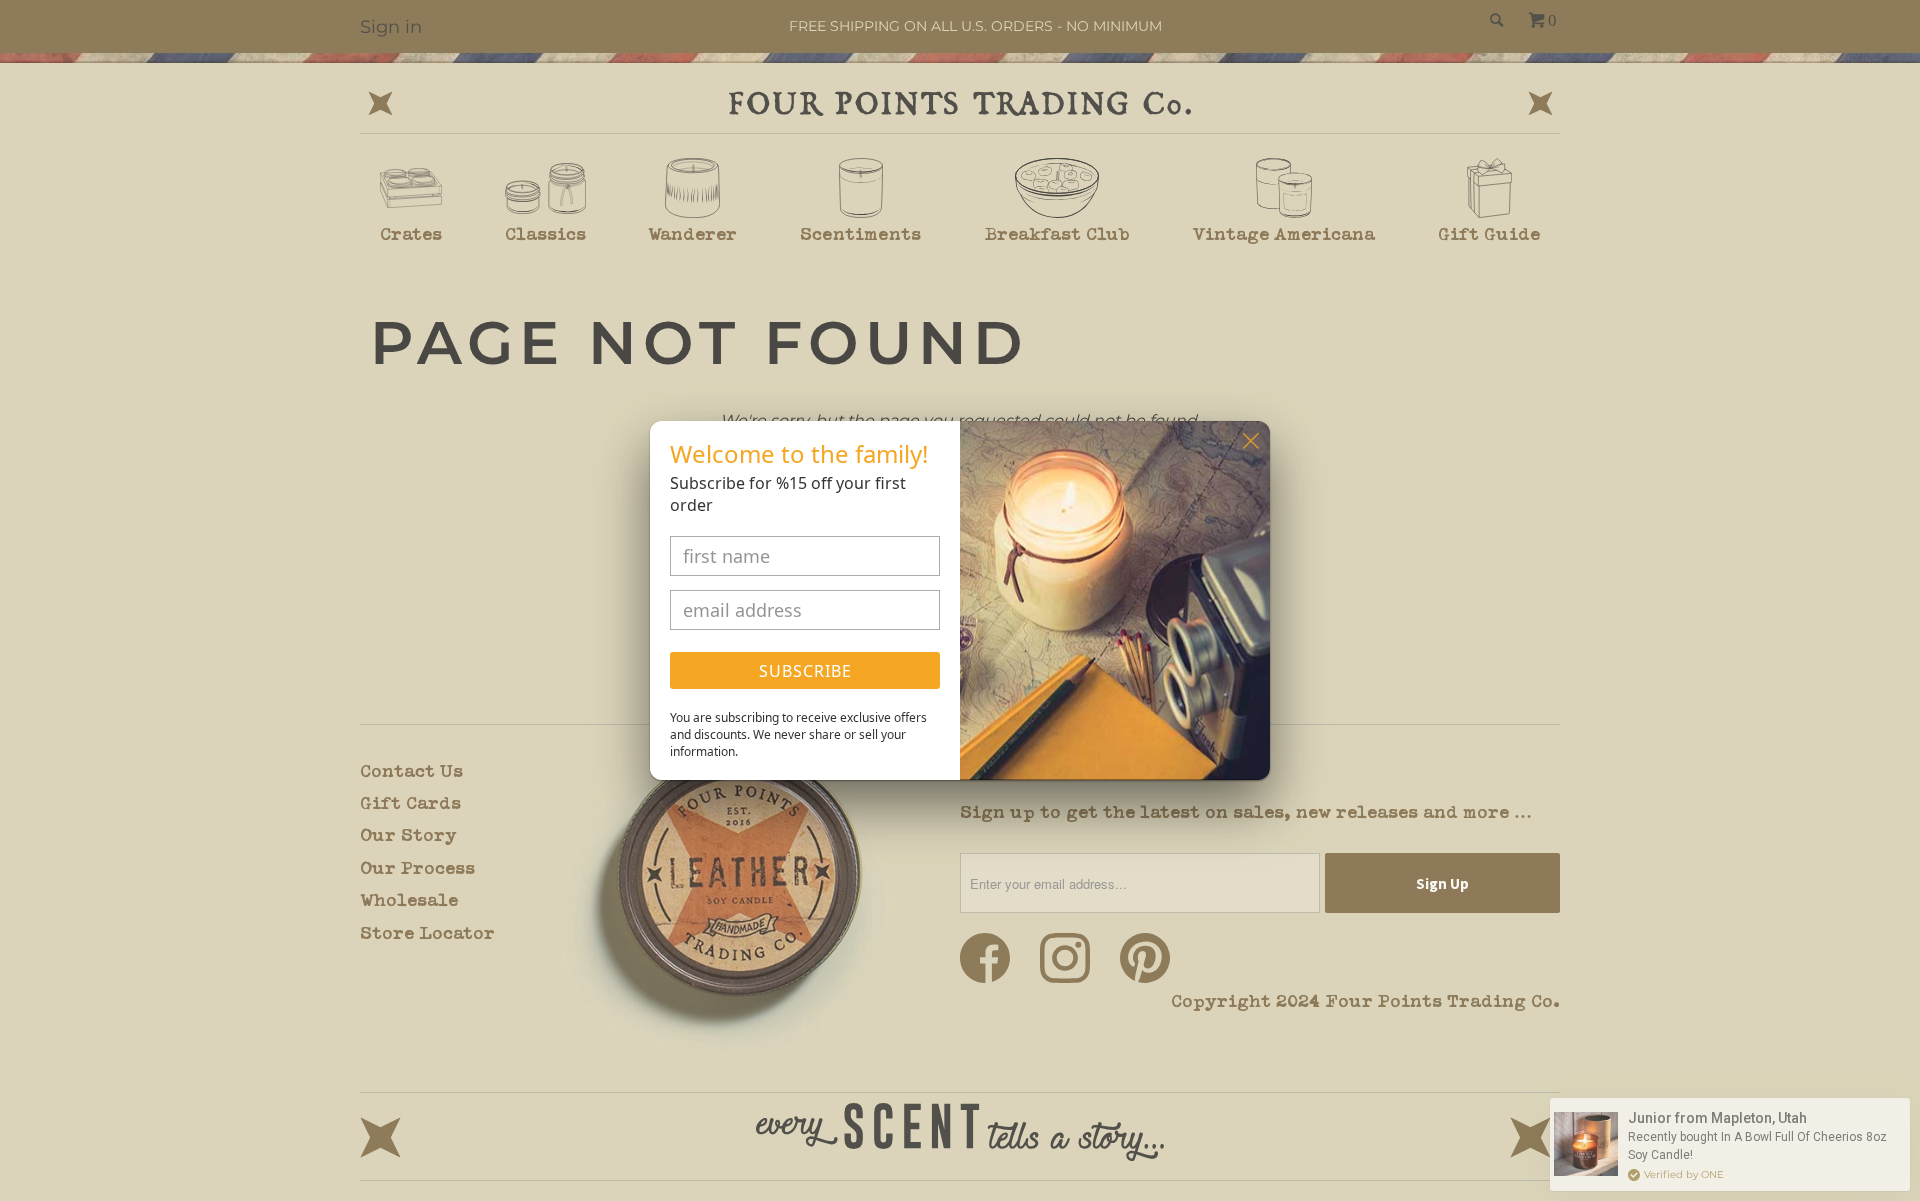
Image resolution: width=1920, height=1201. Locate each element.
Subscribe (805, 671)
